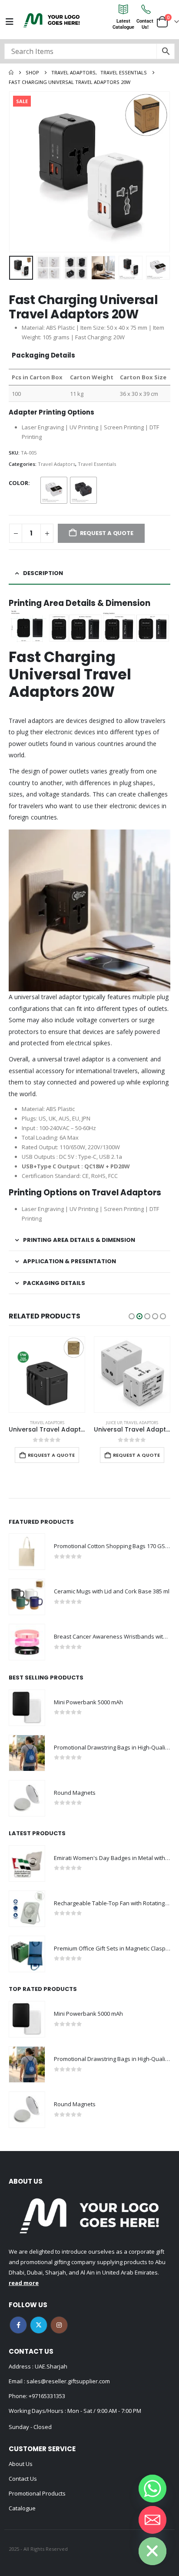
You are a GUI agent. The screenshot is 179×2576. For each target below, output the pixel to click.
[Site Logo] (52, 20)
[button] (20, 172)
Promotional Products (37, 2493)
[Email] (152, 2520)
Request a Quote (51, 1455)
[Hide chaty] (152, 2551)
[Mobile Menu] (10, 22)
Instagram (59, 2325)
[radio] (54, 490)
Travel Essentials (97, 464)
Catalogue (22, 2508)
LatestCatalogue (123, 24)
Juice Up (29, 1423)
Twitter (39, 2325)
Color (18, 483)
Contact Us (23, 2479)
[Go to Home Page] (11, 73)
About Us (21, 2464)
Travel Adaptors (56, 464)
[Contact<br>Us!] (145, 9)
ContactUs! (145, 24)
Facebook (18, 2325)
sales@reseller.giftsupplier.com (68, 2381)
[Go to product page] (47, 1375)
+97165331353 (47, 2396)
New (107, 1344)
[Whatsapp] (152, 2489)
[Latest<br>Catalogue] (123, 9)
